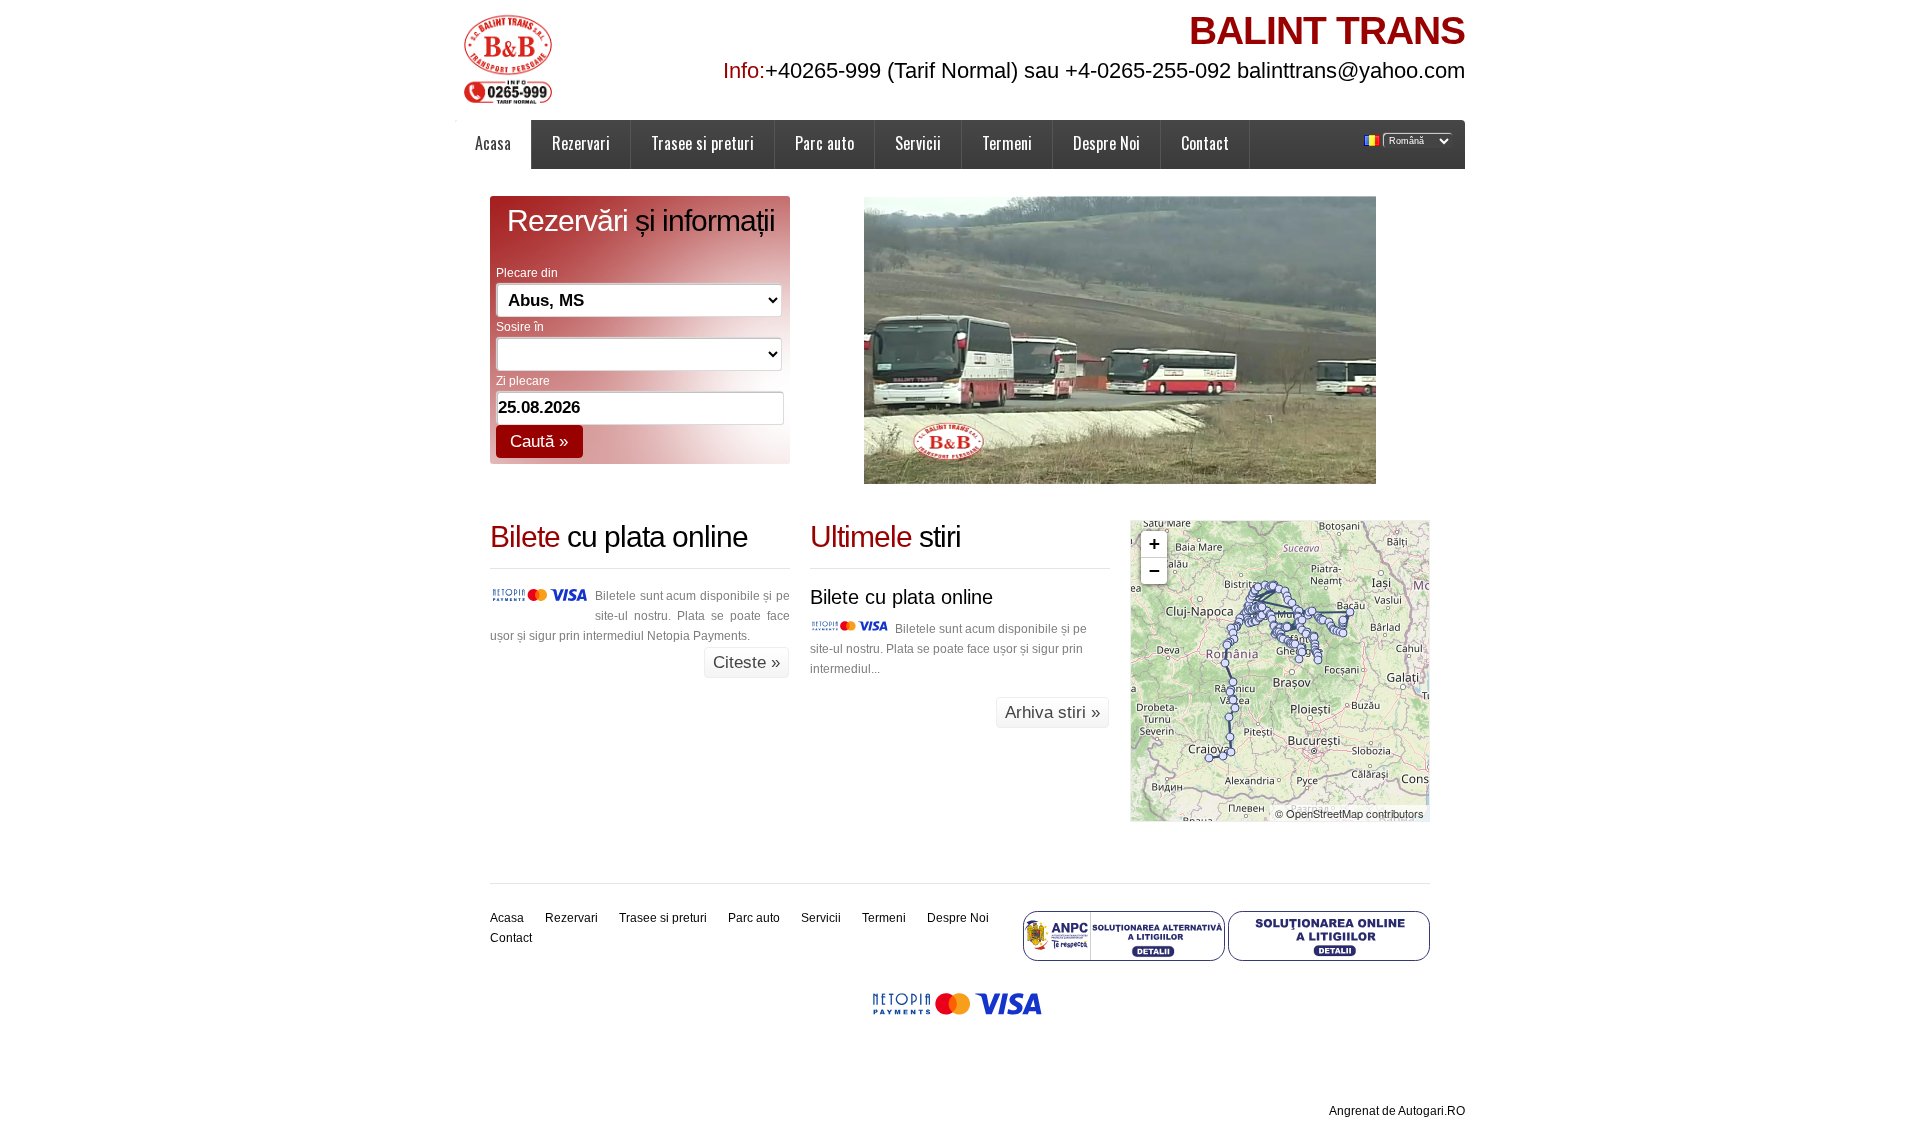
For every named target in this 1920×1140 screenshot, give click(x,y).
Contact (1205, 143)
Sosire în (520, 327)
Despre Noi (1106, 143)
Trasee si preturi (702, 143)
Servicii (918, 143)
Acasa (493, 143)
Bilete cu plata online (901, 597)
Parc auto (824, 143)
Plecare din (527, 273)
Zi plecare (523, 381)
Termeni (1007, 143)
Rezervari (581, 143)
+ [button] (1154, 543)
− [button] (1154, 570)
